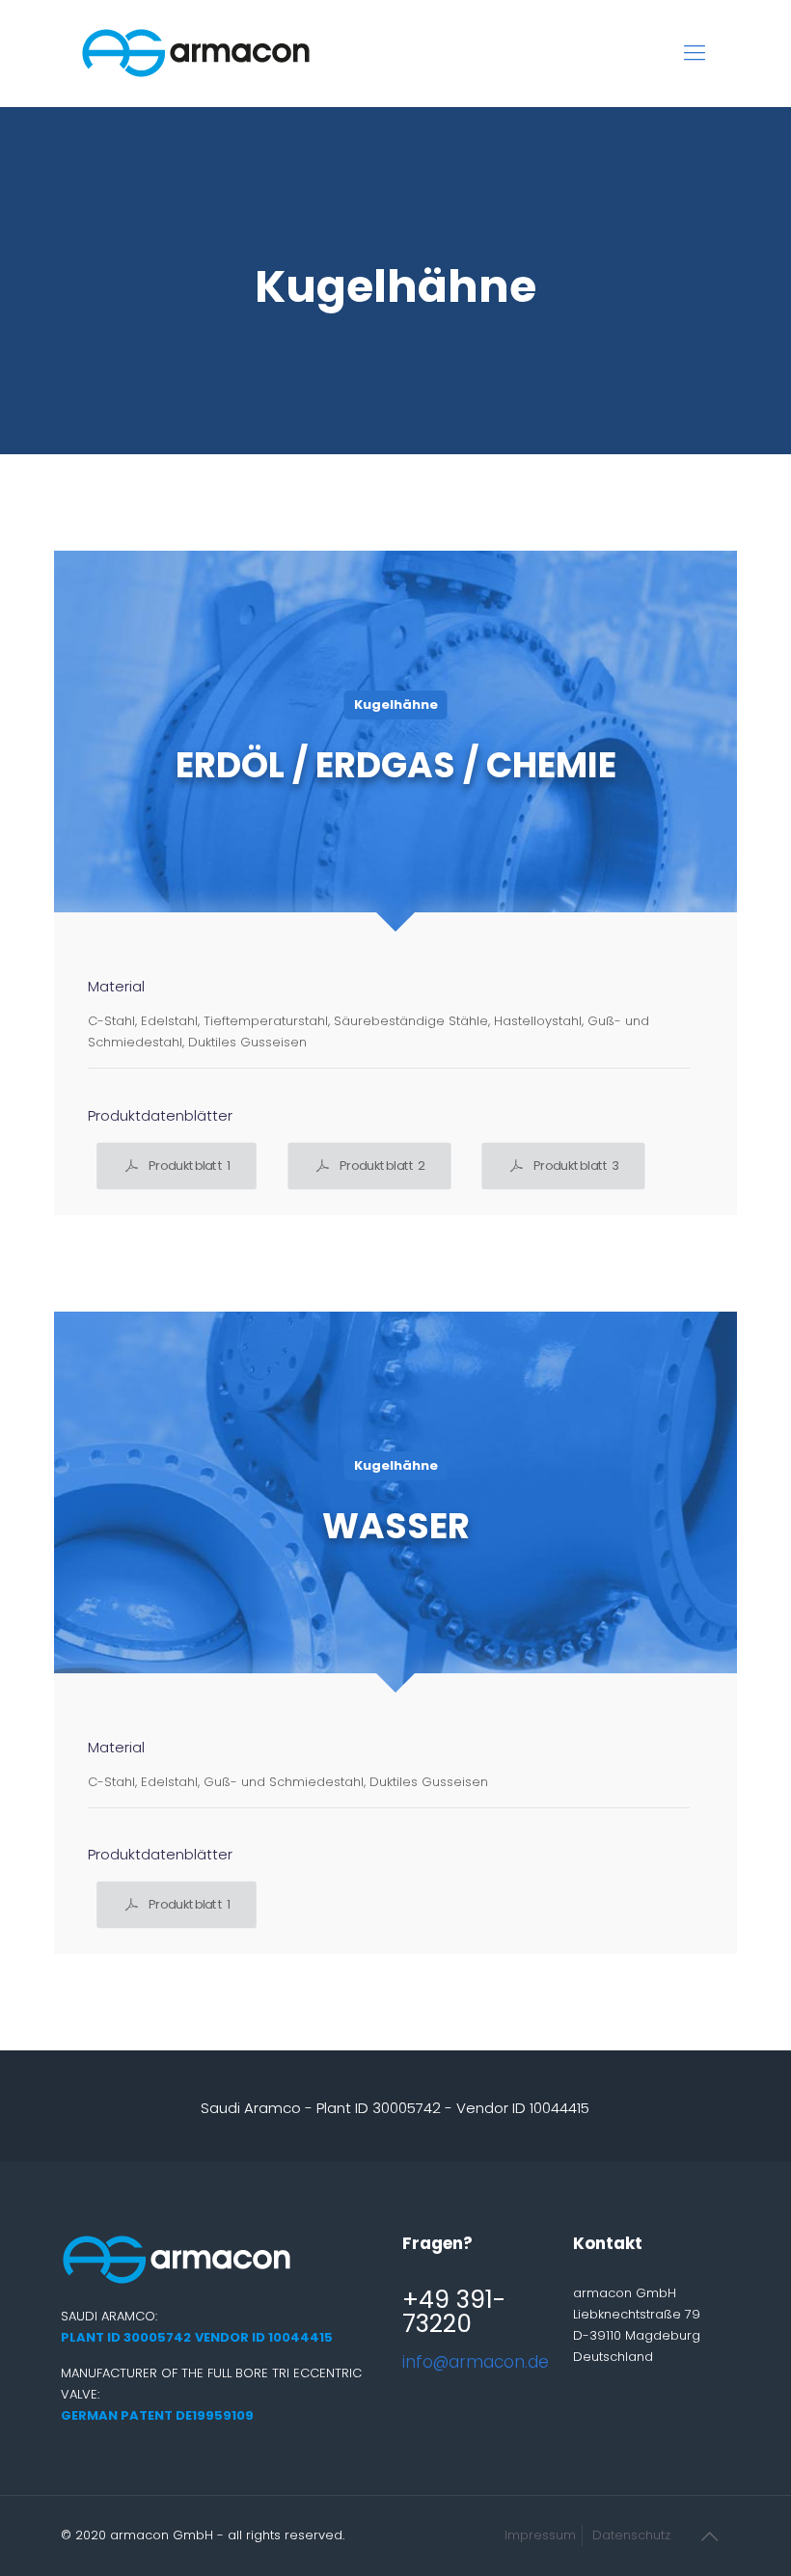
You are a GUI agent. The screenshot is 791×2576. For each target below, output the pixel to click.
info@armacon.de (476, 2362)
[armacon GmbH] (196, 53)
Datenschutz (631, 2535)
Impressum (540, 2535)
